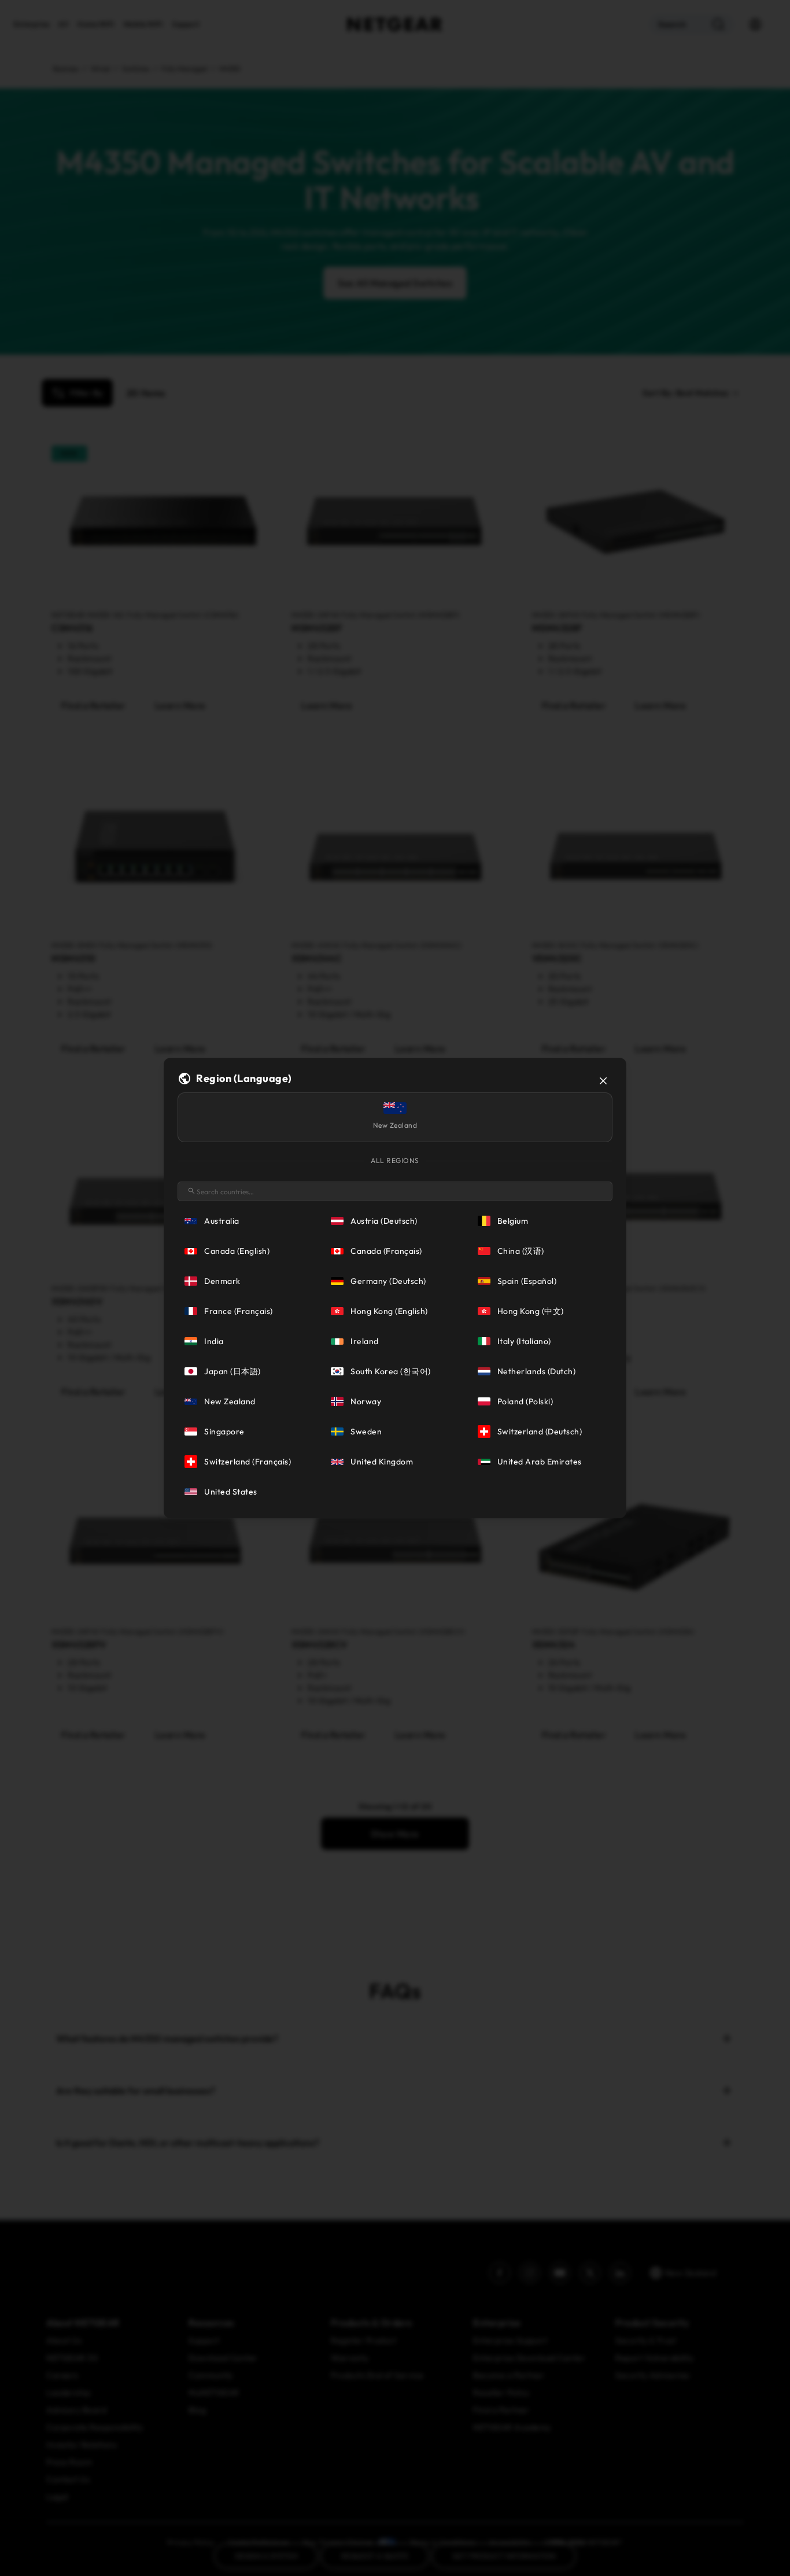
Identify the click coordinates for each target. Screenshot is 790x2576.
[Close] (603, 1081)
